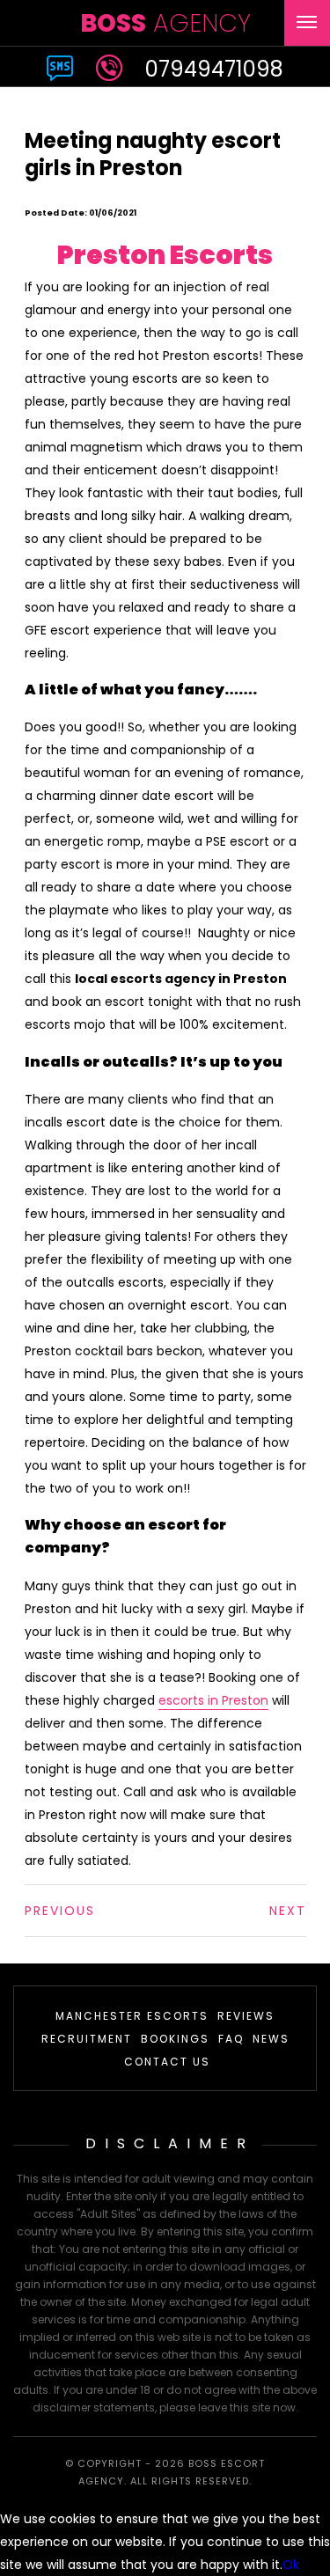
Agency (165, 23)
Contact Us (167, 2062)
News (271, 2039)
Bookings (175, 2039)
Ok (291, 2565)
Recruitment (87, 2039)
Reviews (246, 2016)
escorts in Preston (213, 1700)
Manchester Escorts (132, 2016)
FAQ (231, 2039)
